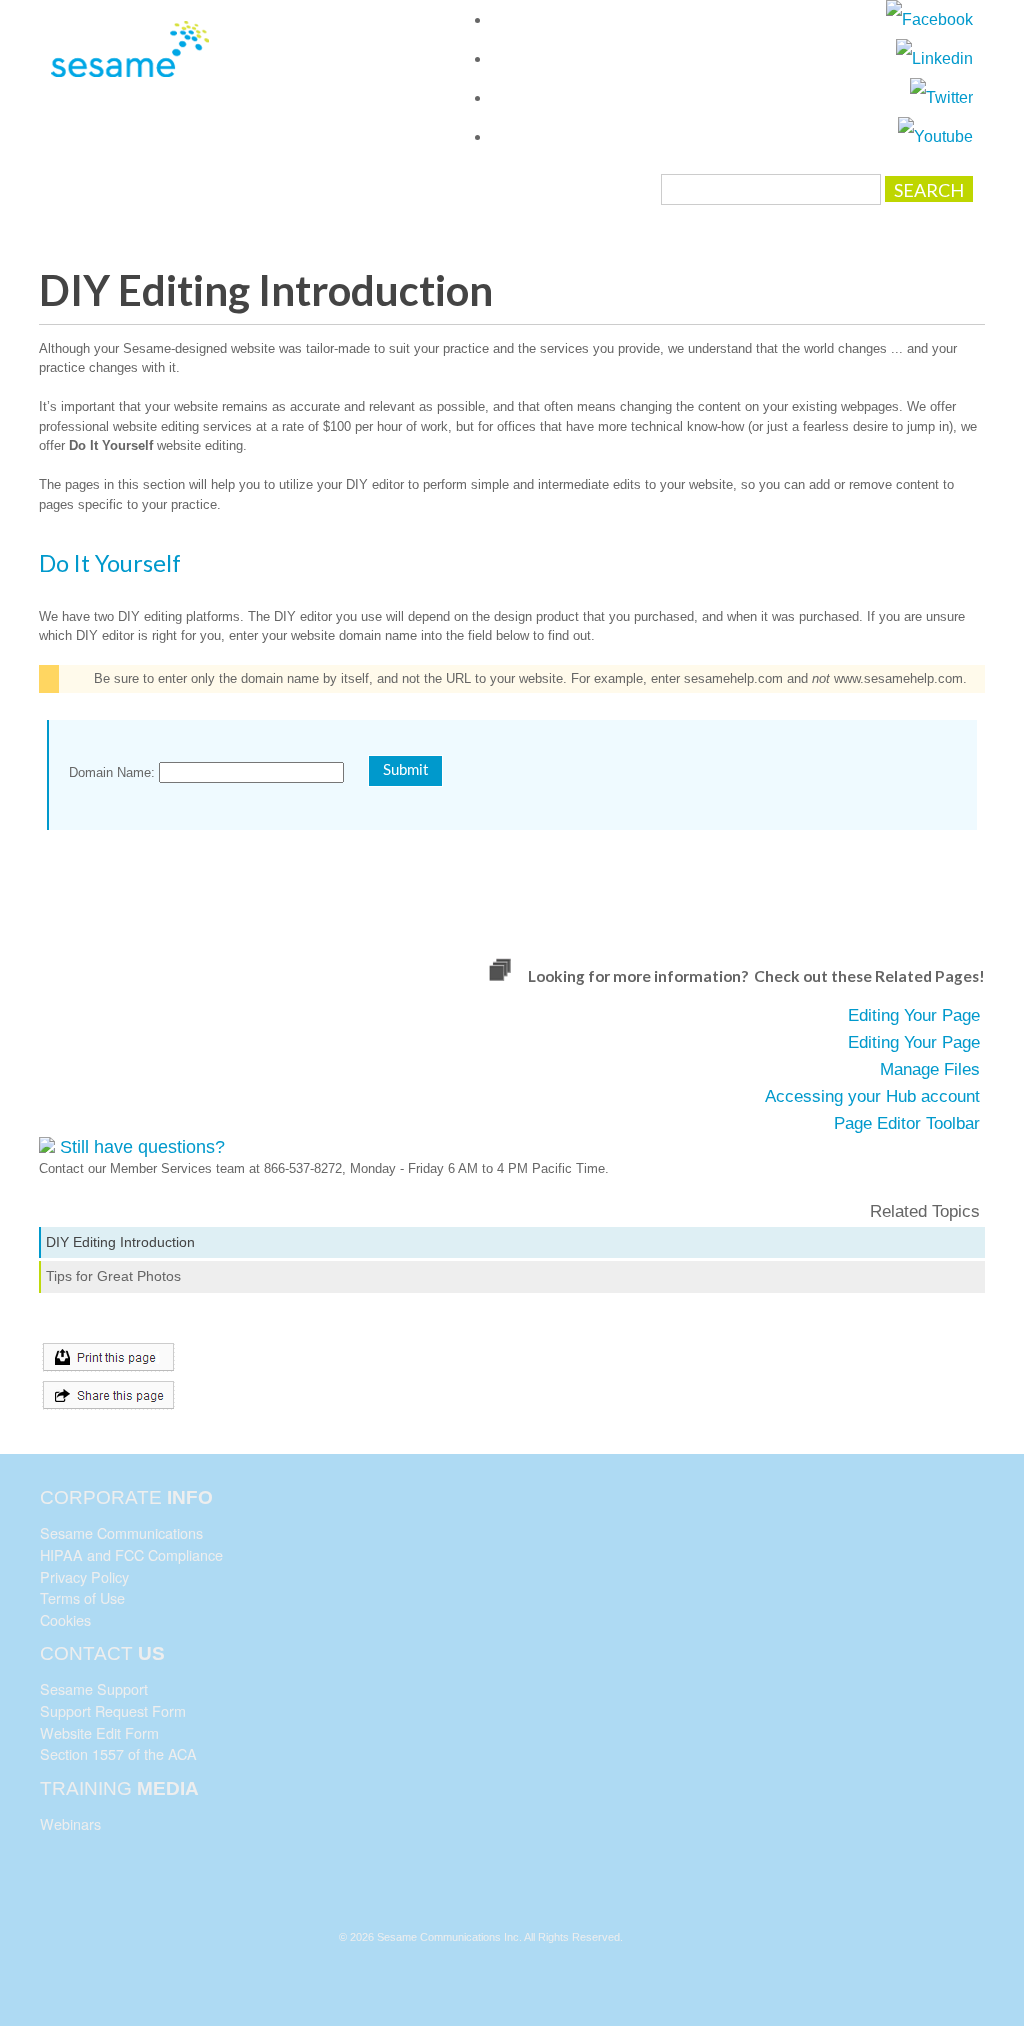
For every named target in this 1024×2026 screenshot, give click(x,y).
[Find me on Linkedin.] (934, 58)
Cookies (65, 1619)
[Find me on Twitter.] (941, 97)
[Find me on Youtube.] (935, 136)
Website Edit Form (99, 1732)
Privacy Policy (84, 1576)
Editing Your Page (914, 1015)
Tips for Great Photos (113, 1276)
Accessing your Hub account (872, 1096)
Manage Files (930, 1069)
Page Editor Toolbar (907, 1123)
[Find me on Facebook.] (929, 19)
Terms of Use (82, 1597)
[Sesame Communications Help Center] (131, 59)
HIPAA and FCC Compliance (131, 1554)
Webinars (70, 1823)
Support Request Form (113, 1710)
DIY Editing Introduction (120, 1242)
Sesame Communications (121, 1532)
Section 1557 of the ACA (118, 1753)
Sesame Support (94, 1688)
